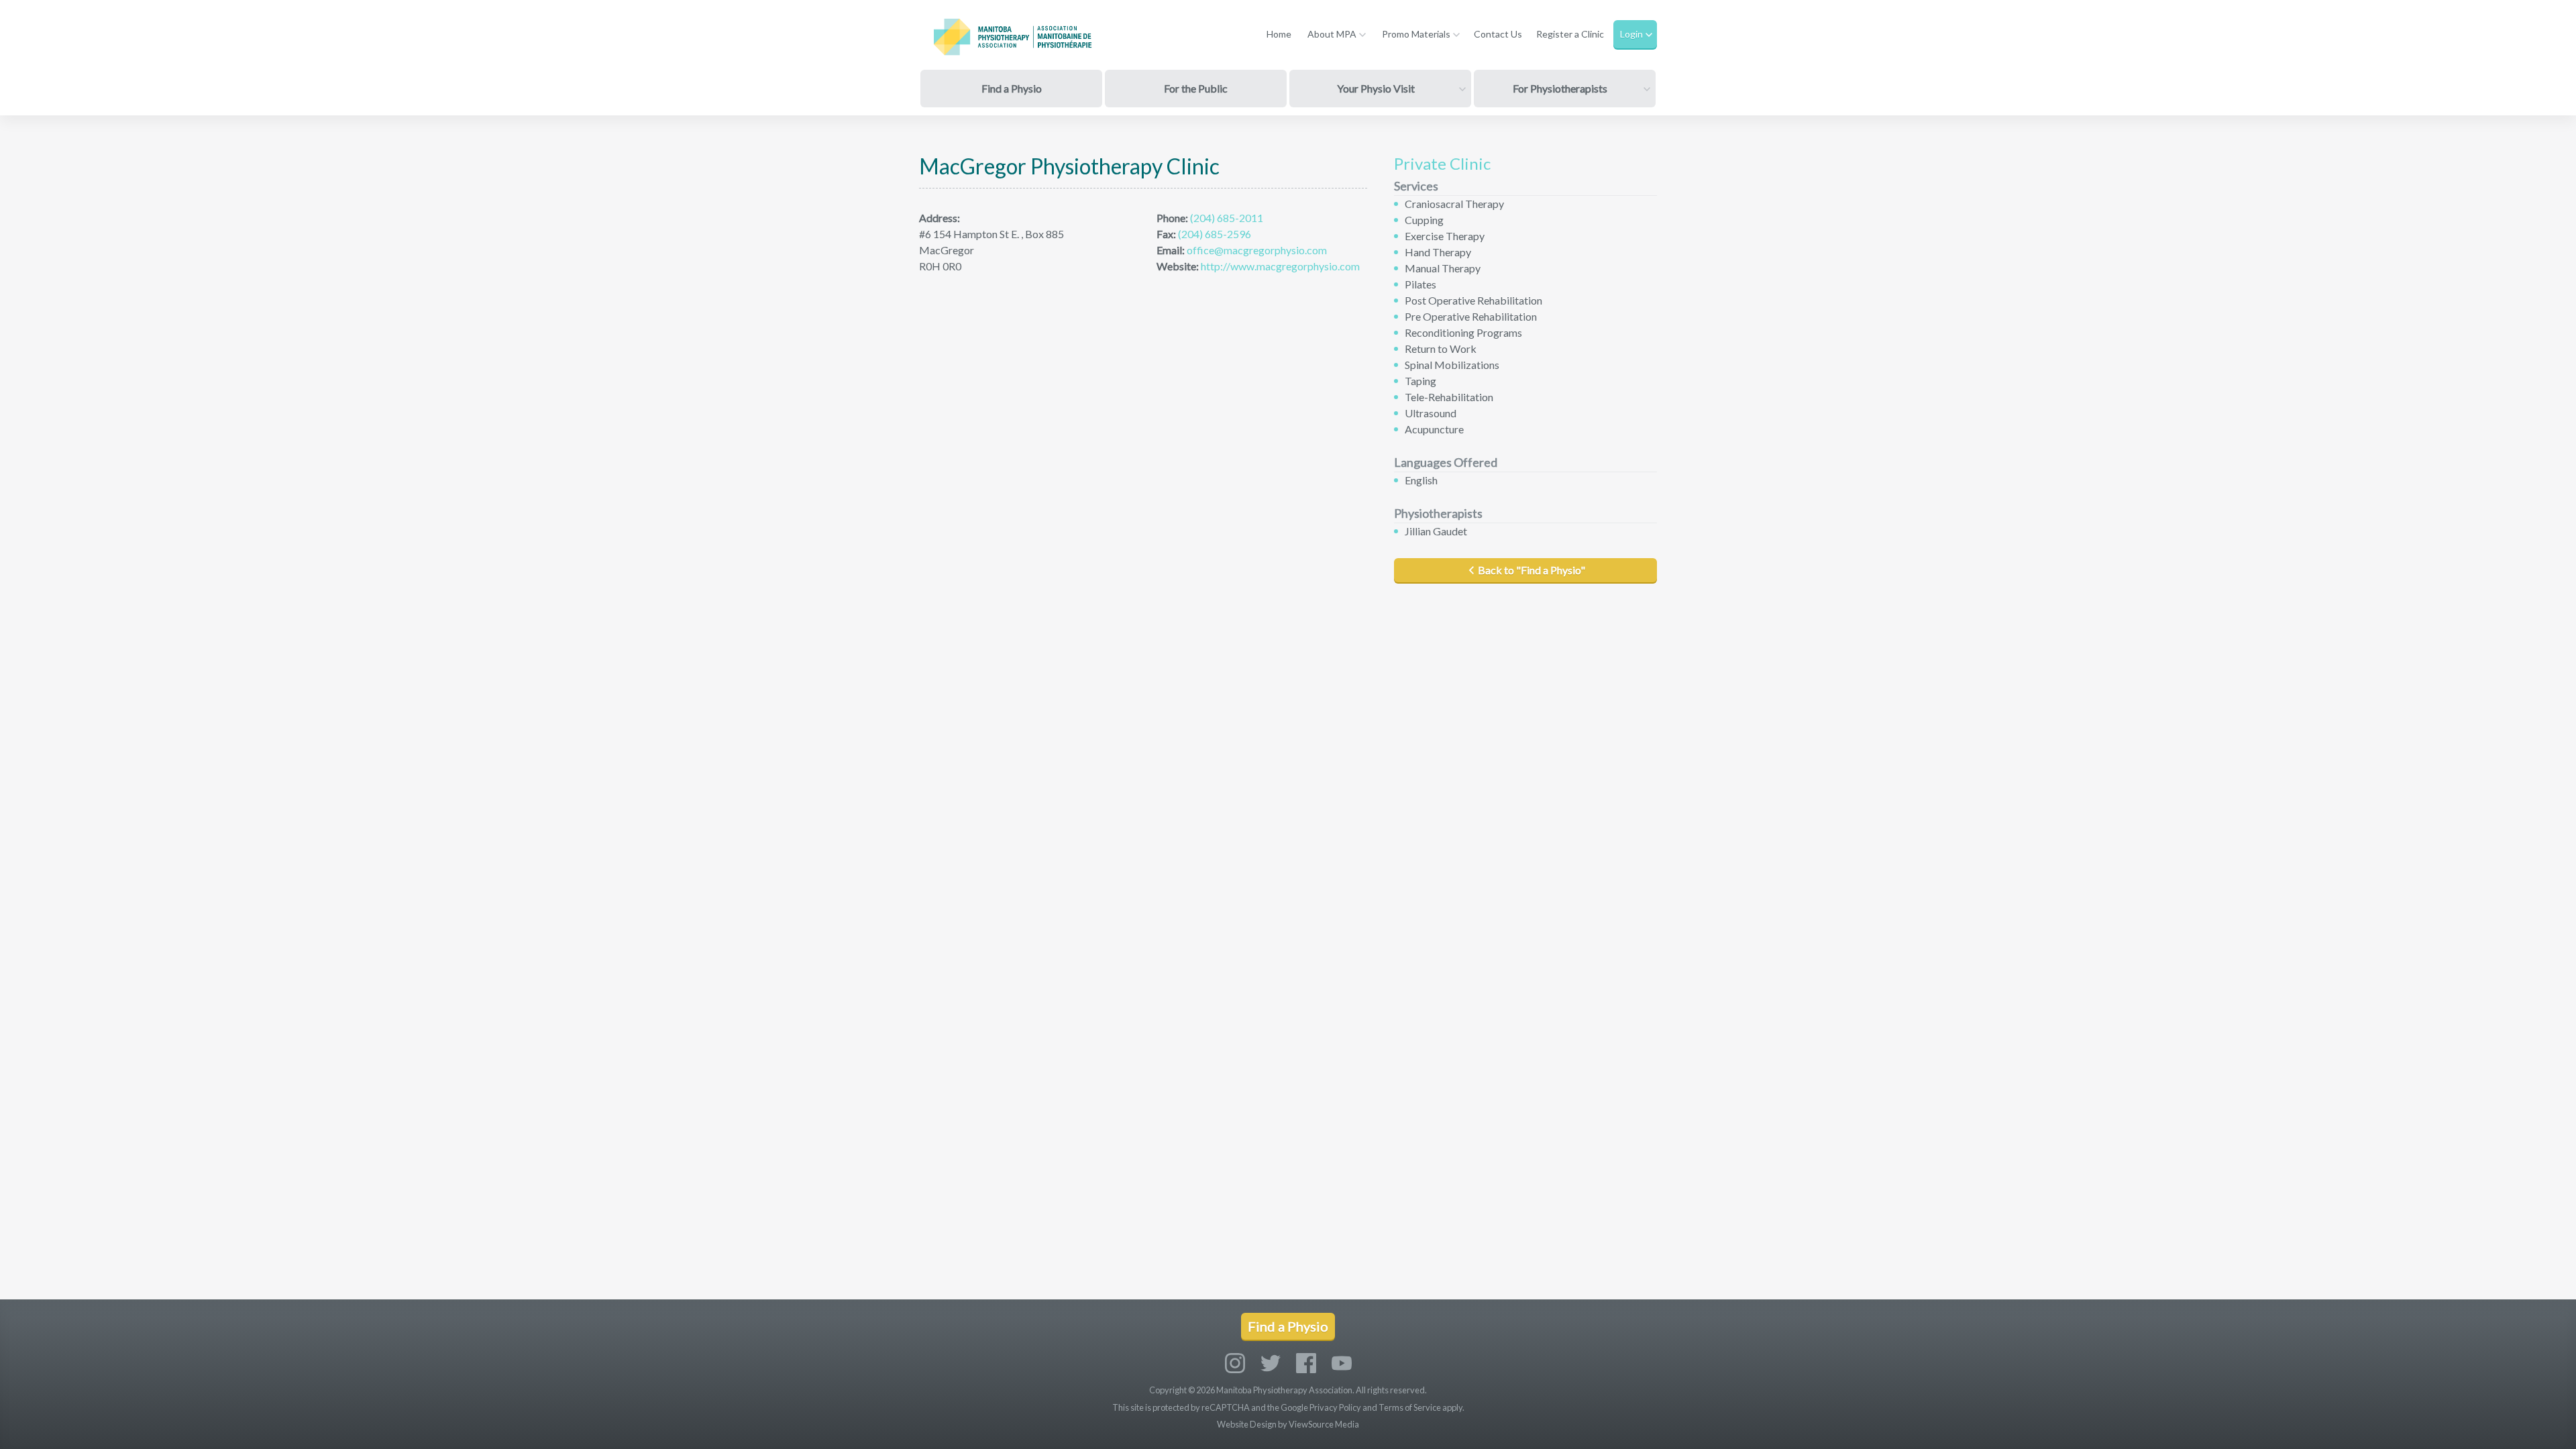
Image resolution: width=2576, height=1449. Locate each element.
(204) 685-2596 (1215, 234)
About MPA (1332, 34)
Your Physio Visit (1376, 88)
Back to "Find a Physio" (1532, 570)
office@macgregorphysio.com (1256, 250)
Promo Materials (1416, 34)
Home (1279, 34)
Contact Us (1498, 34)
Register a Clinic (1570, 34)
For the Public (1196, 88)
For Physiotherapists (1560, 88)
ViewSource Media (1324, 1424)
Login (1631, 34)
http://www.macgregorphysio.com (1279, 266)
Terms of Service (1410, 1407)
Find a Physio (1012, 88)
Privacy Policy (1335, 1407)
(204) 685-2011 (1227, 218)
